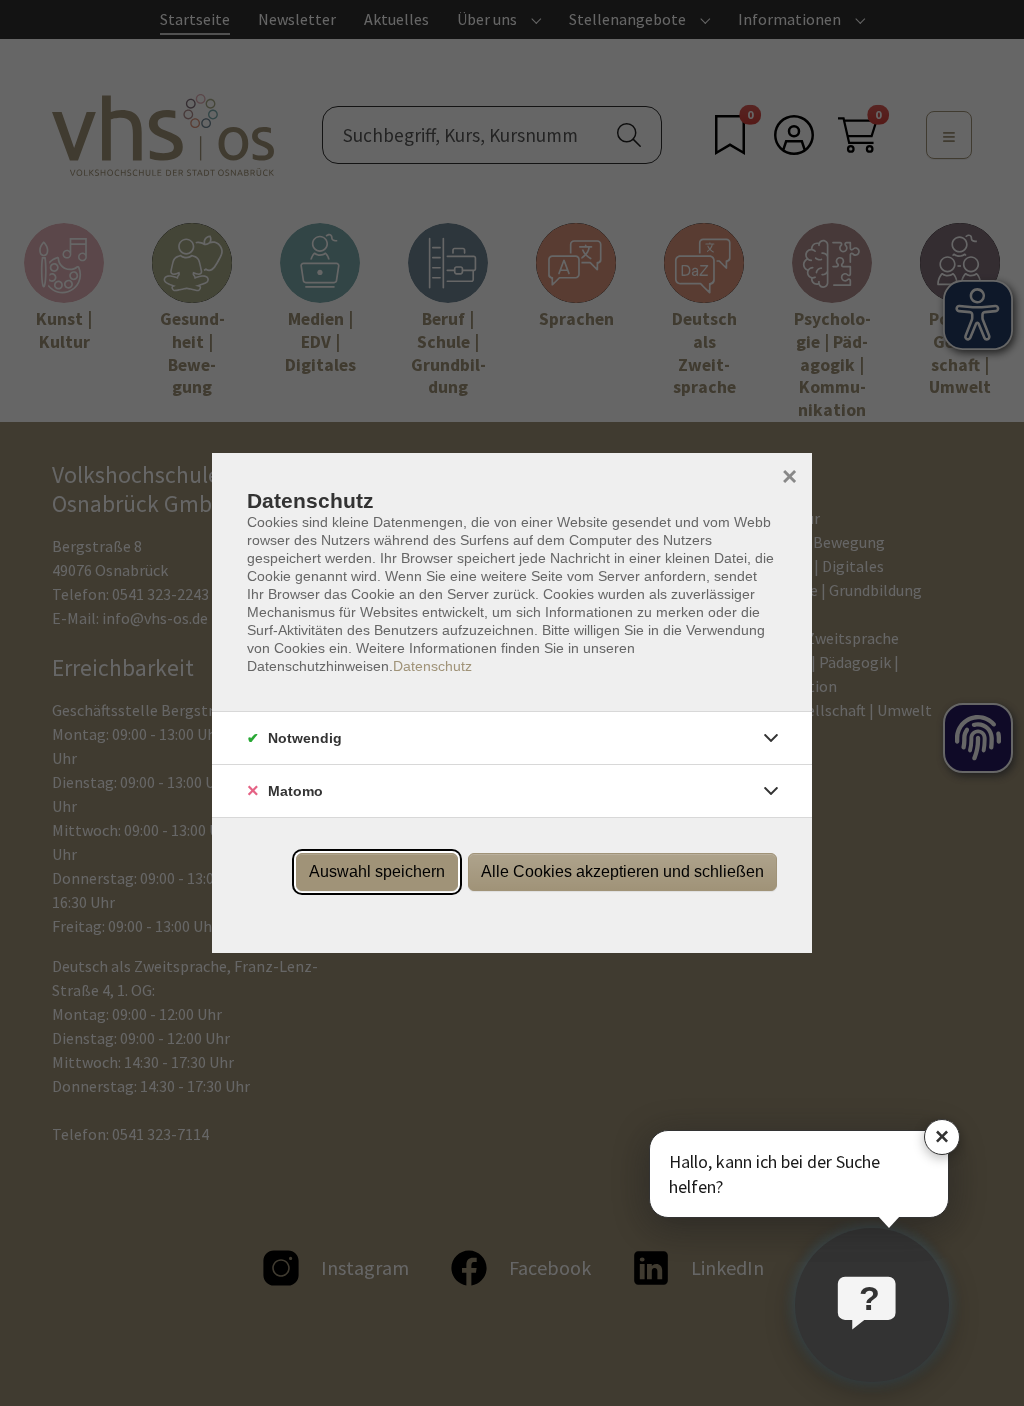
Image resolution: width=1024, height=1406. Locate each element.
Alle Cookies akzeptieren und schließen (622, 871)
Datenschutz (432, 666)
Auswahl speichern (377, 871)
